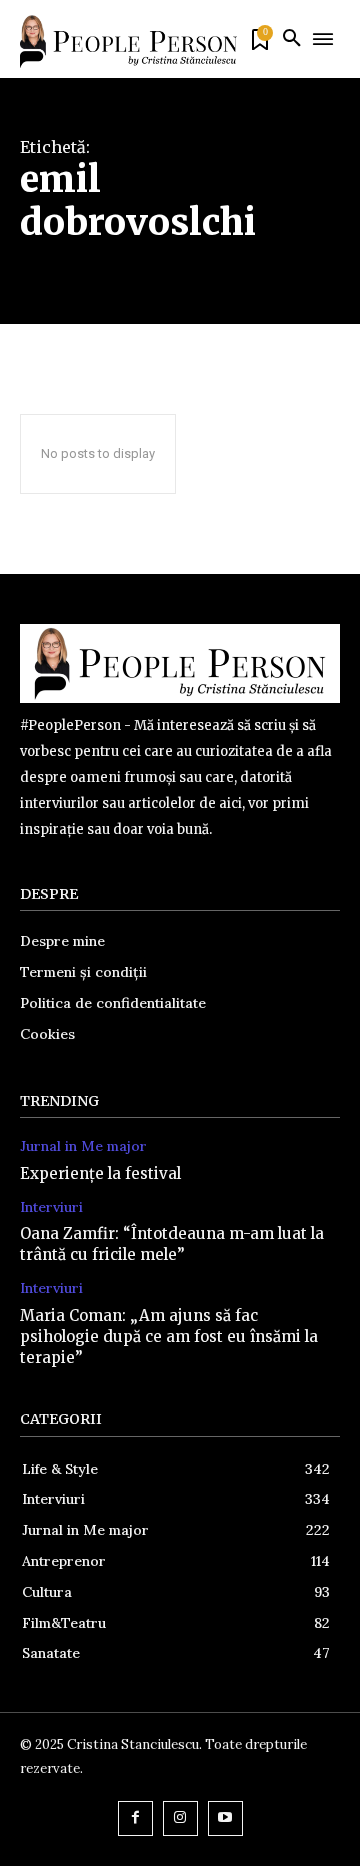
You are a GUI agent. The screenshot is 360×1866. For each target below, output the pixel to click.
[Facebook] (135, 1818)
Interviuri (51, 1207)
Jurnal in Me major (83, 1146)
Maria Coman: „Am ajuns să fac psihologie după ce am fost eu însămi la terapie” (169, 1336)
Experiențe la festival (100, 1173)
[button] (292, 39)
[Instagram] (180, 1818)
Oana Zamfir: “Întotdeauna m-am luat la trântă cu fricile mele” (172, 1244)
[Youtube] (225, 1818)
